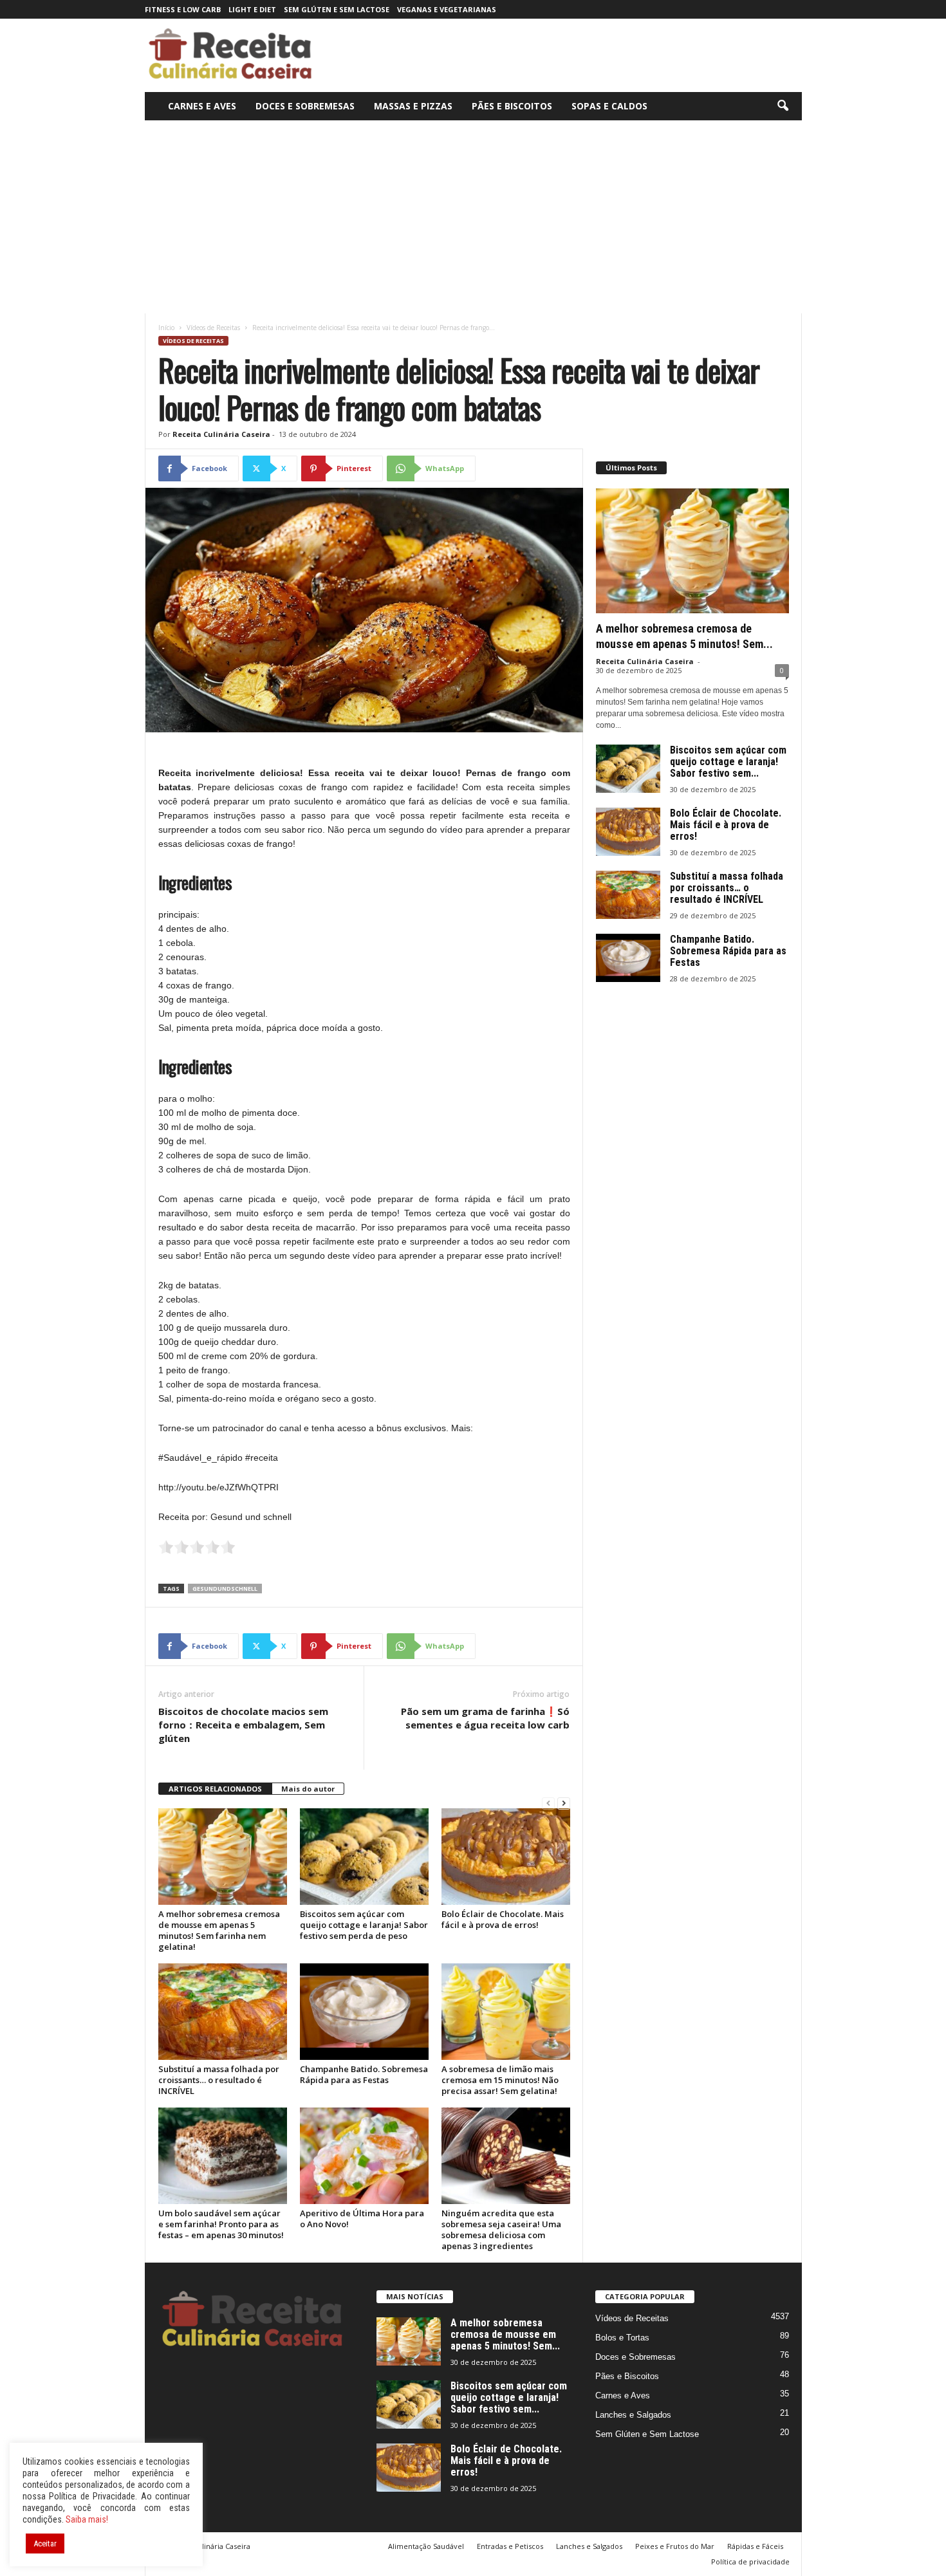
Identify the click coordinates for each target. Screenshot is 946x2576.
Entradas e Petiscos (510, 2546)
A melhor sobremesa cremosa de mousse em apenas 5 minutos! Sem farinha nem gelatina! (219, 1930)
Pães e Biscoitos (512, 106)
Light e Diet (252, 9)
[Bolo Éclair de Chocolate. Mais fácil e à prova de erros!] (506, 1857)
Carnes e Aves (202, 106)
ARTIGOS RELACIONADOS (215, 1789)
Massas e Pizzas (413, 106)
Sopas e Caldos (609, 106)
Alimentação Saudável (426, 2546)
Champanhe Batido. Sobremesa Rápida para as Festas (364, 2074)
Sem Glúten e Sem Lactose (337, 9)
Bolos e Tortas (622, 2338)
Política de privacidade (750, 2562)
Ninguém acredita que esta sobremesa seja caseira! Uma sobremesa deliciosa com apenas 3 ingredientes (501, 2229)
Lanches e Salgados (633, 2415)
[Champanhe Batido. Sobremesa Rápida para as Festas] (364, 2012)
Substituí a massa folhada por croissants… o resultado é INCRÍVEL (219, 2080)
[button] (783, 106)
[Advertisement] (473, 217)
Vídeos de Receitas (213, 328)
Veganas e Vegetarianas (447, 9)
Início (166, 328)
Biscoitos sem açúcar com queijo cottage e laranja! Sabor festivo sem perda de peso (364, 1925)
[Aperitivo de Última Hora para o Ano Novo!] (364, 2156)
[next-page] (564, 1803)
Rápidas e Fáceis (755, 2546)
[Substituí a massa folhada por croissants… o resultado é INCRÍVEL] (223, 2012)
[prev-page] (548, 1803)
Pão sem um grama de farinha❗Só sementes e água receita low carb (485, 1718)
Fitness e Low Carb (183, 9)
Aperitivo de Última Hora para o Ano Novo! (362, 2219)
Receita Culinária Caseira (221, 434)
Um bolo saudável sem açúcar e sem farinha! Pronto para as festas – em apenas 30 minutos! (221, 2224)
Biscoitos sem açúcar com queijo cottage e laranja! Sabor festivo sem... (728, 762)
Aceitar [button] (45, 2544)
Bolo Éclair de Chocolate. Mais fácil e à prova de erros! (503, 1919)
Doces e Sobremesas (305, 106)
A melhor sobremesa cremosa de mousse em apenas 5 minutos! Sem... (505, 2334)
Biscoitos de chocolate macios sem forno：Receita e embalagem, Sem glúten (243, 1725)
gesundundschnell (225, 1589)
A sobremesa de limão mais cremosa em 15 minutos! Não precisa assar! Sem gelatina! (500, 2080)
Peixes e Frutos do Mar (675, 2546)
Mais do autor (308, 1789)
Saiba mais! (87, 2519)
